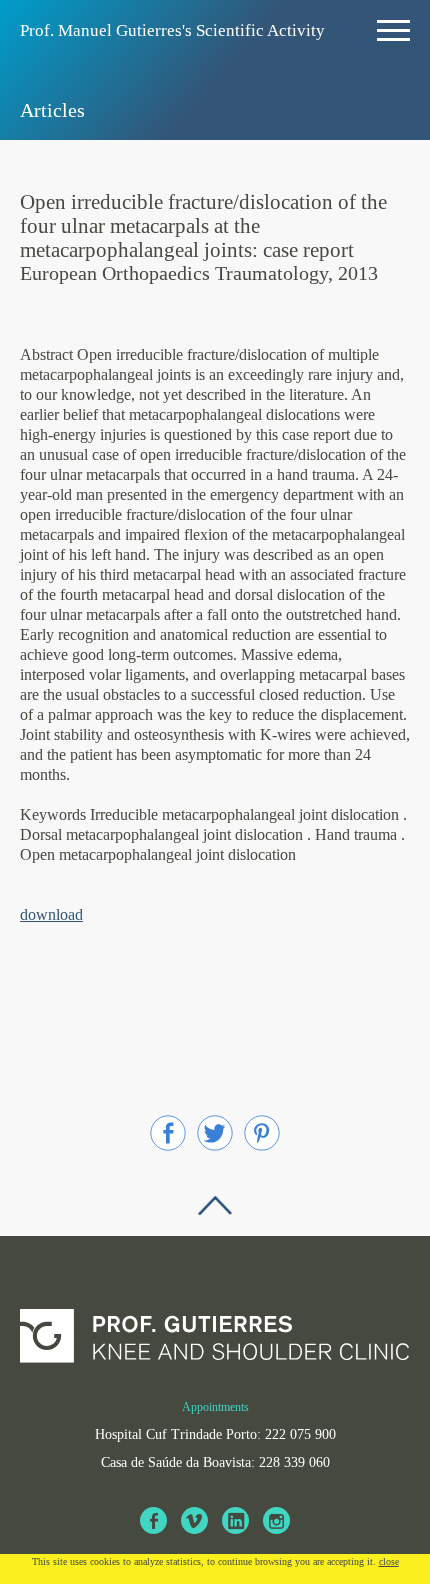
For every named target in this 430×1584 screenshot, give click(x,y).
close (389, 1561)
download (51, 914)
